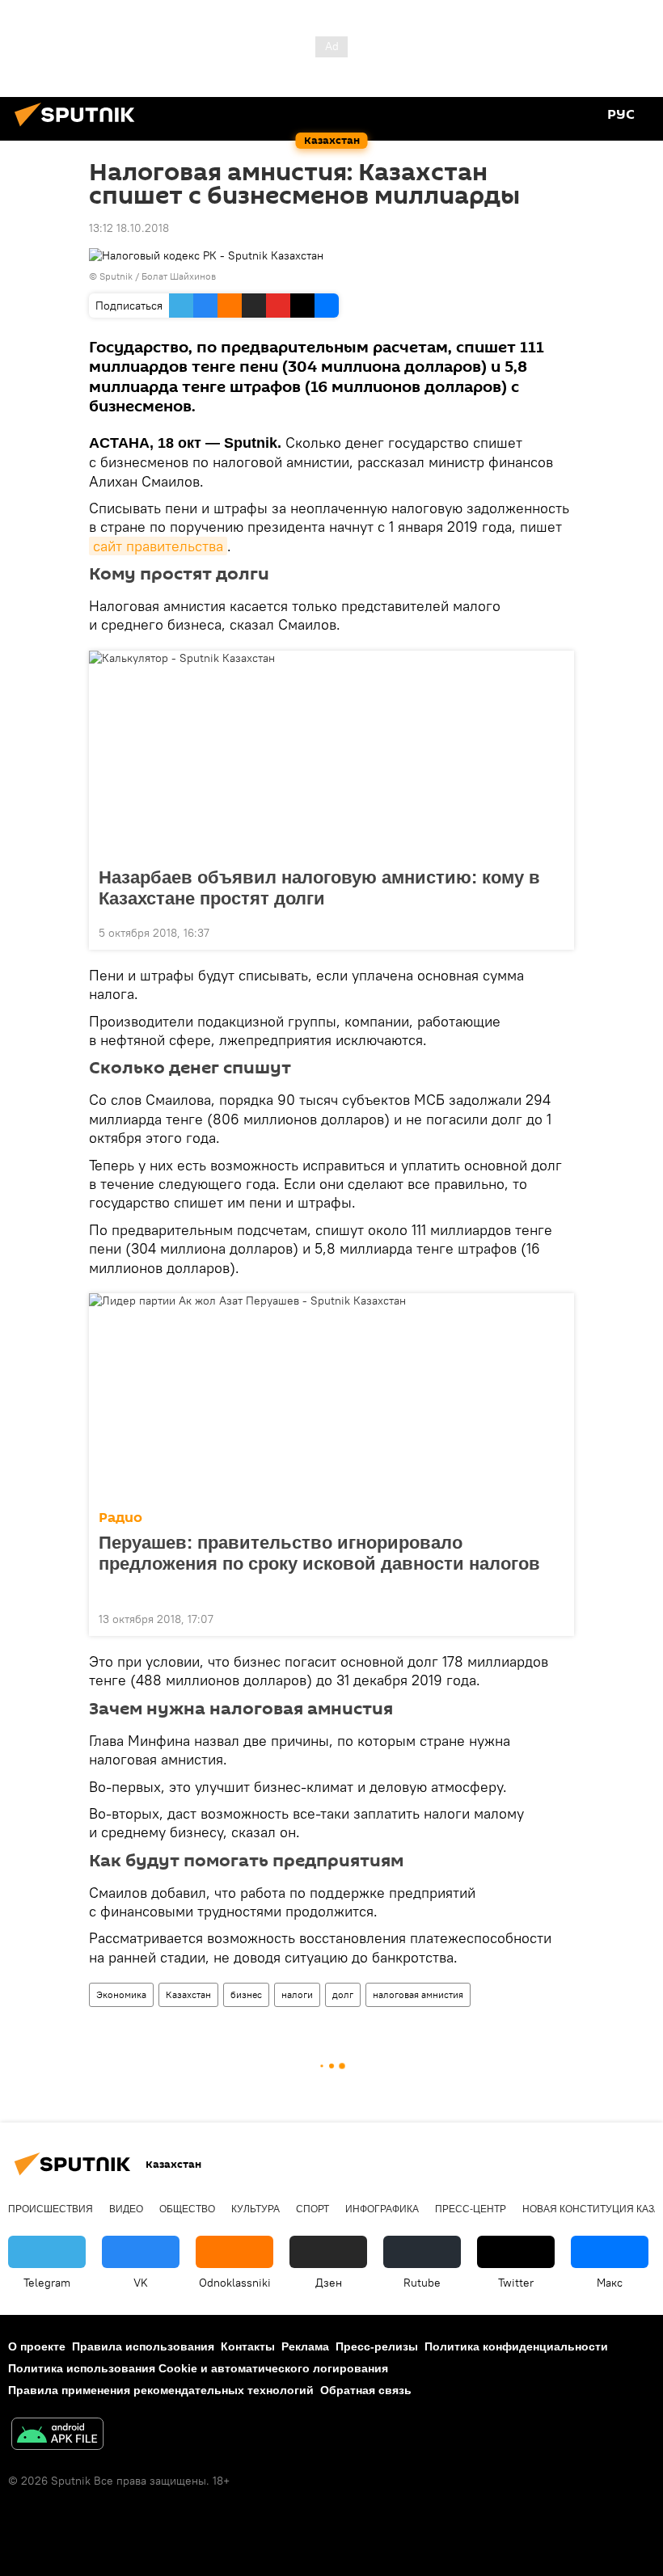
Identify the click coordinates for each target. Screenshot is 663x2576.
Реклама (305, 2346)
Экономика (121, 1994)
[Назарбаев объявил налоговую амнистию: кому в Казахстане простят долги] (331, 754)
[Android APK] (57, 2436)
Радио (120, 1518)
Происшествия (51, 2209)
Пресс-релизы (377, 2346)
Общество (187, 2209)
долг (343, 1994)
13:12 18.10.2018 (129, 228)
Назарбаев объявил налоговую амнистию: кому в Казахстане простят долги (319, 888)
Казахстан (188, 1994)
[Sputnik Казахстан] (79, 129)
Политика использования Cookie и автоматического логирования (198, 2368)
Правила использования (143, 2346)
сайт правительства (158, 546)
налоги (297, 1994)
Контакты (248, 2346)
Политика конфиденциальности (516, 2346)
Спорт (312, 2209)
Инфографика (382, 2209)
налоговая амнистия (418, 1994)
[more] (555, 931)
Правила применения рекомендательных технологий (161, 2390)
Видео (126, 2209)
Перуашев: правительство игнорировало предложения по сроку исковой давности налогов (319, 1553)
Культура (255, 2209)
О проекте (37, 2346)
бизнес (246, 1994)
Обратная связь (366, 2390)
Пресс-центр (471, 2209)
